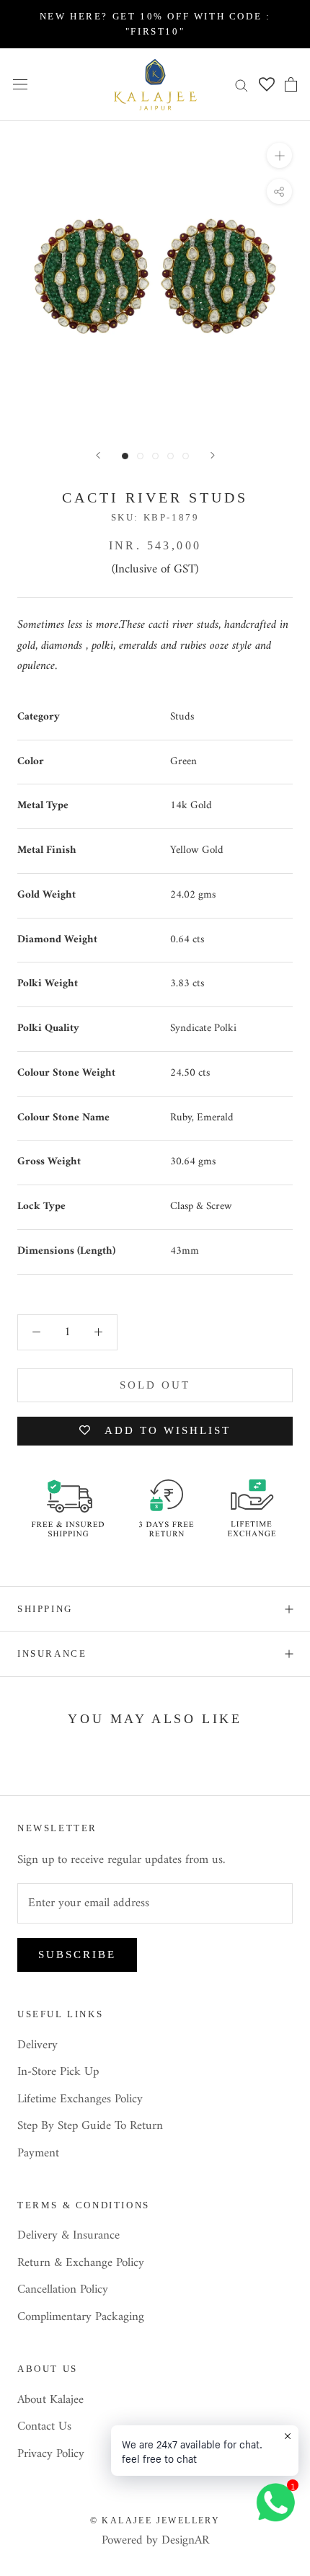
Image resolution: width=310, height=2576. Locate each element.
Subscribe (77, 1955)
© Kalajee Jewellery (155, 2520)
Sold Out (155, 1385)
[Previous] (98, 455)
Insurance (52, 1654)
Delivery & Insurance (68, 2236)
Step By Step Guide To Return (90, 2127)
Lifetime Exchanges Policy (80, 2100)
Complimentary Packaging (81, 2318)
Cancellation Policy (63, 2290)
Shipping (45, 1609)
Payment (38, 2154)
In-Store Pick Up (58, 2073)
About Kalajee (50, 2401)
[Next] (213, 455)
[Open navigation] (20, 85)
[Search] (242, 85)
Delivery (37, 2046)
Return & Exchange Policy (81, 2264)
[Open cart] (291, 84)
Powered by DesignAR (155, 2541)
